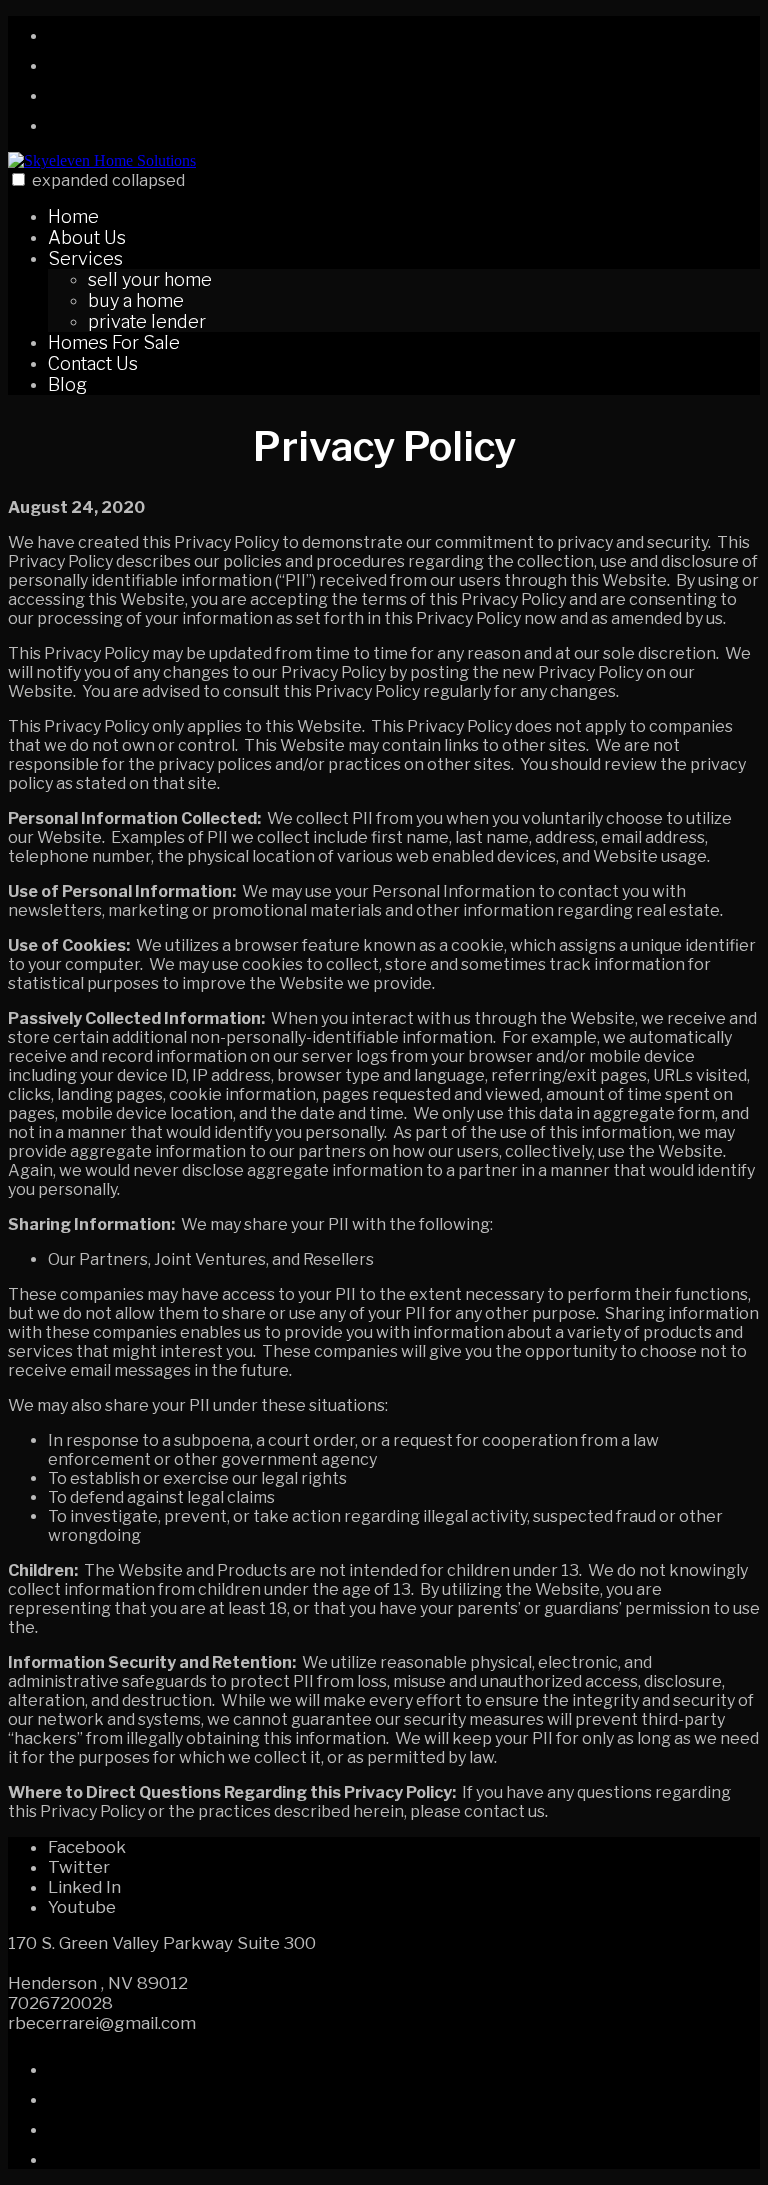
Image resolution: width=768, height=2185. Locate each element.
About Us (87, 237)
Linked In (84, 1887)
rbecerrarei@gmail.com (102, 2023)
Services (85, 258)
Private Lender (147, 321)
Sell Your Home (150, 279)
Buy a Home (136, 300)
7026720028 (60, 2003)
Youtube (82, 1907)
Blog (67, 384)
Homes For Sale (114, 342)
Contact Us (93, 363)
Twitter (79, 1867)
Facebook (87, 1847)
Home (73, 216)
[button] (18, 179)
